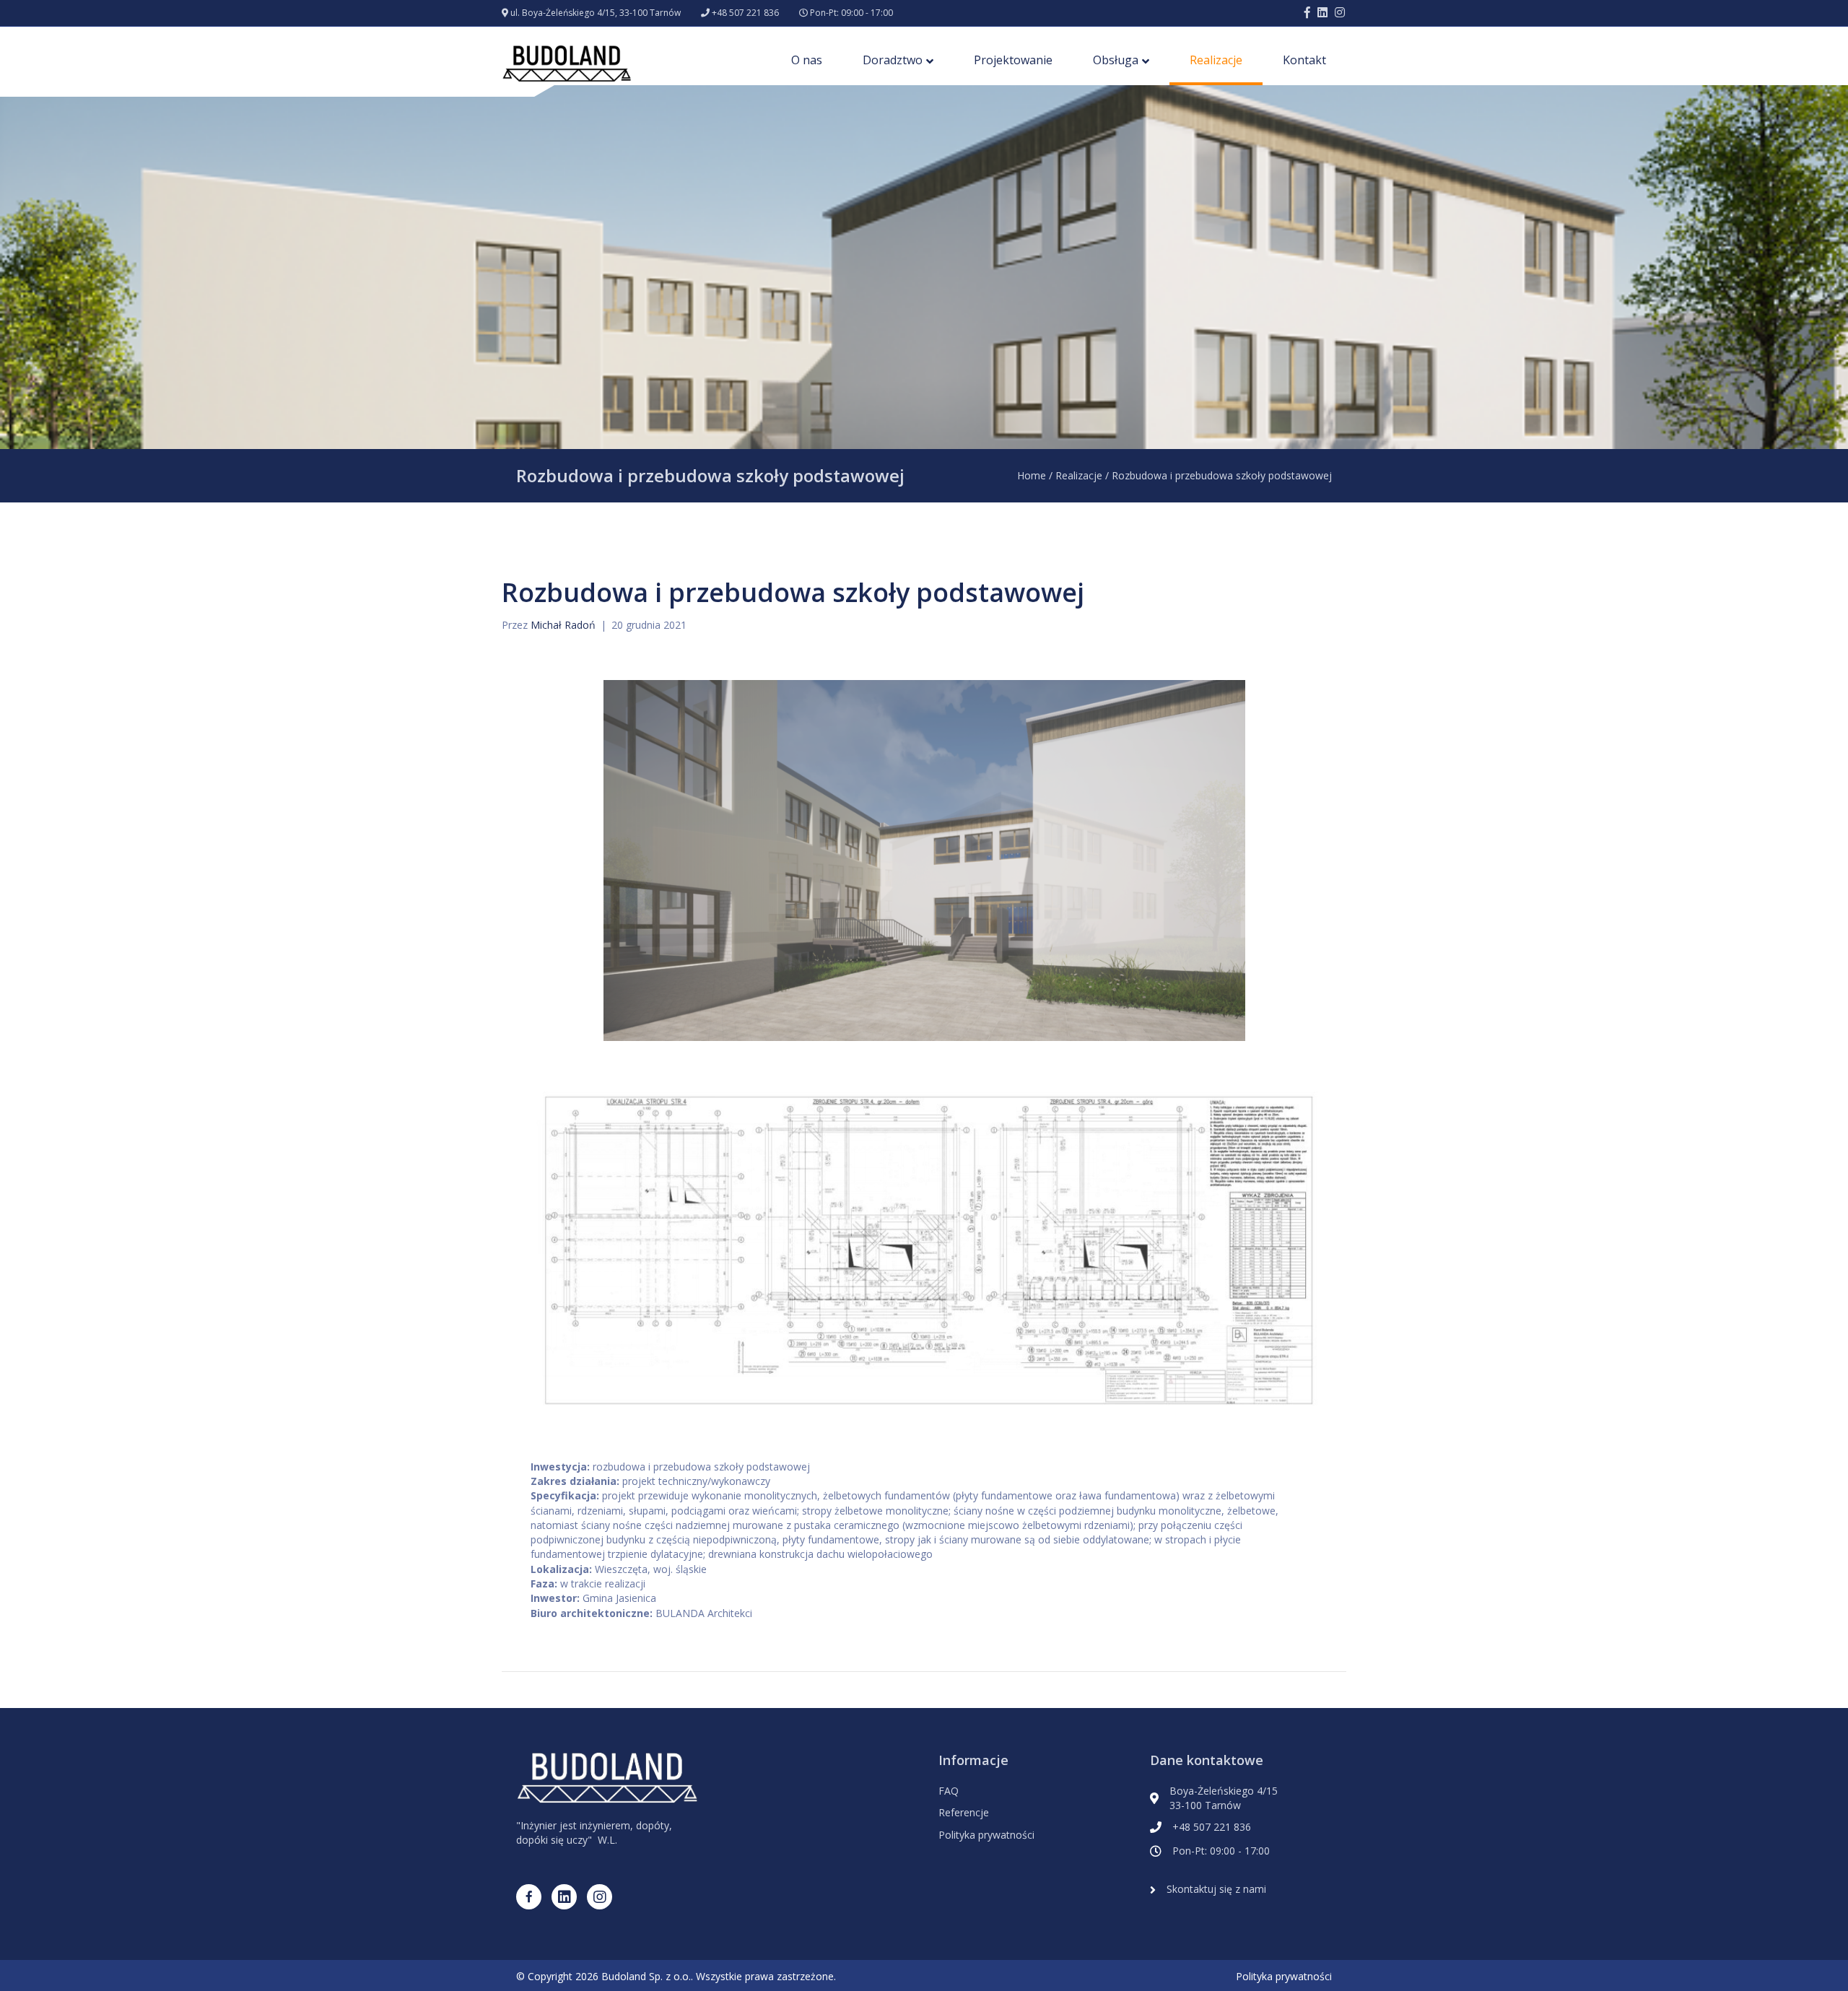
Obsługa (1116, 60)
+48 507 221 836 (745, 13)
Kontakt (1304, 60)
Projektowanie (1013, 60)
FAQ (949, 1791)
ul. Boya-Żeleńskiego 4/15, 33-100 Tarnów (596, 13)
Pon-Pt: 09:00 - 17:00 (851, 13)
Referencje (964, 1812)
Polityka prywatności (986, 1835)
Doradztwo (893, 60)
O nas (807, 60)
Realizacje (1216, 60)
